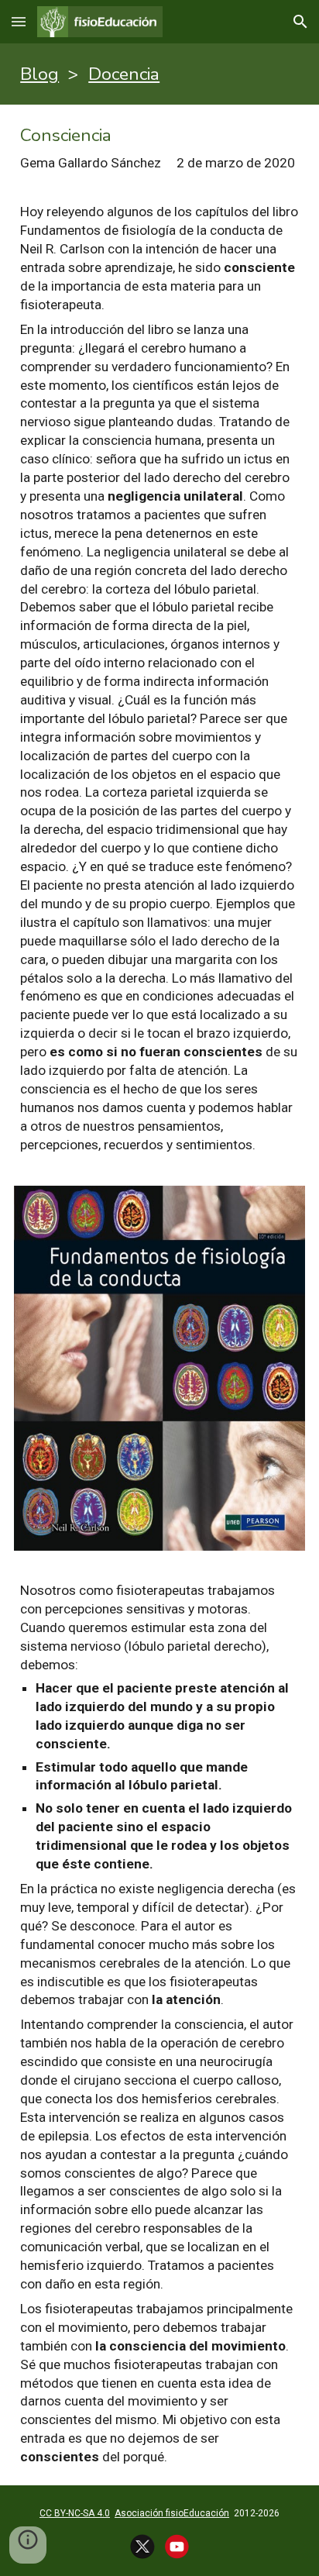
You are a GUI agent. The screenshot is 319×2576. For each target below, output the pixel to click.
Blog (39, 74)
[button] (19, 21)
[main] (159, 74)
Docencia (124, 74)
